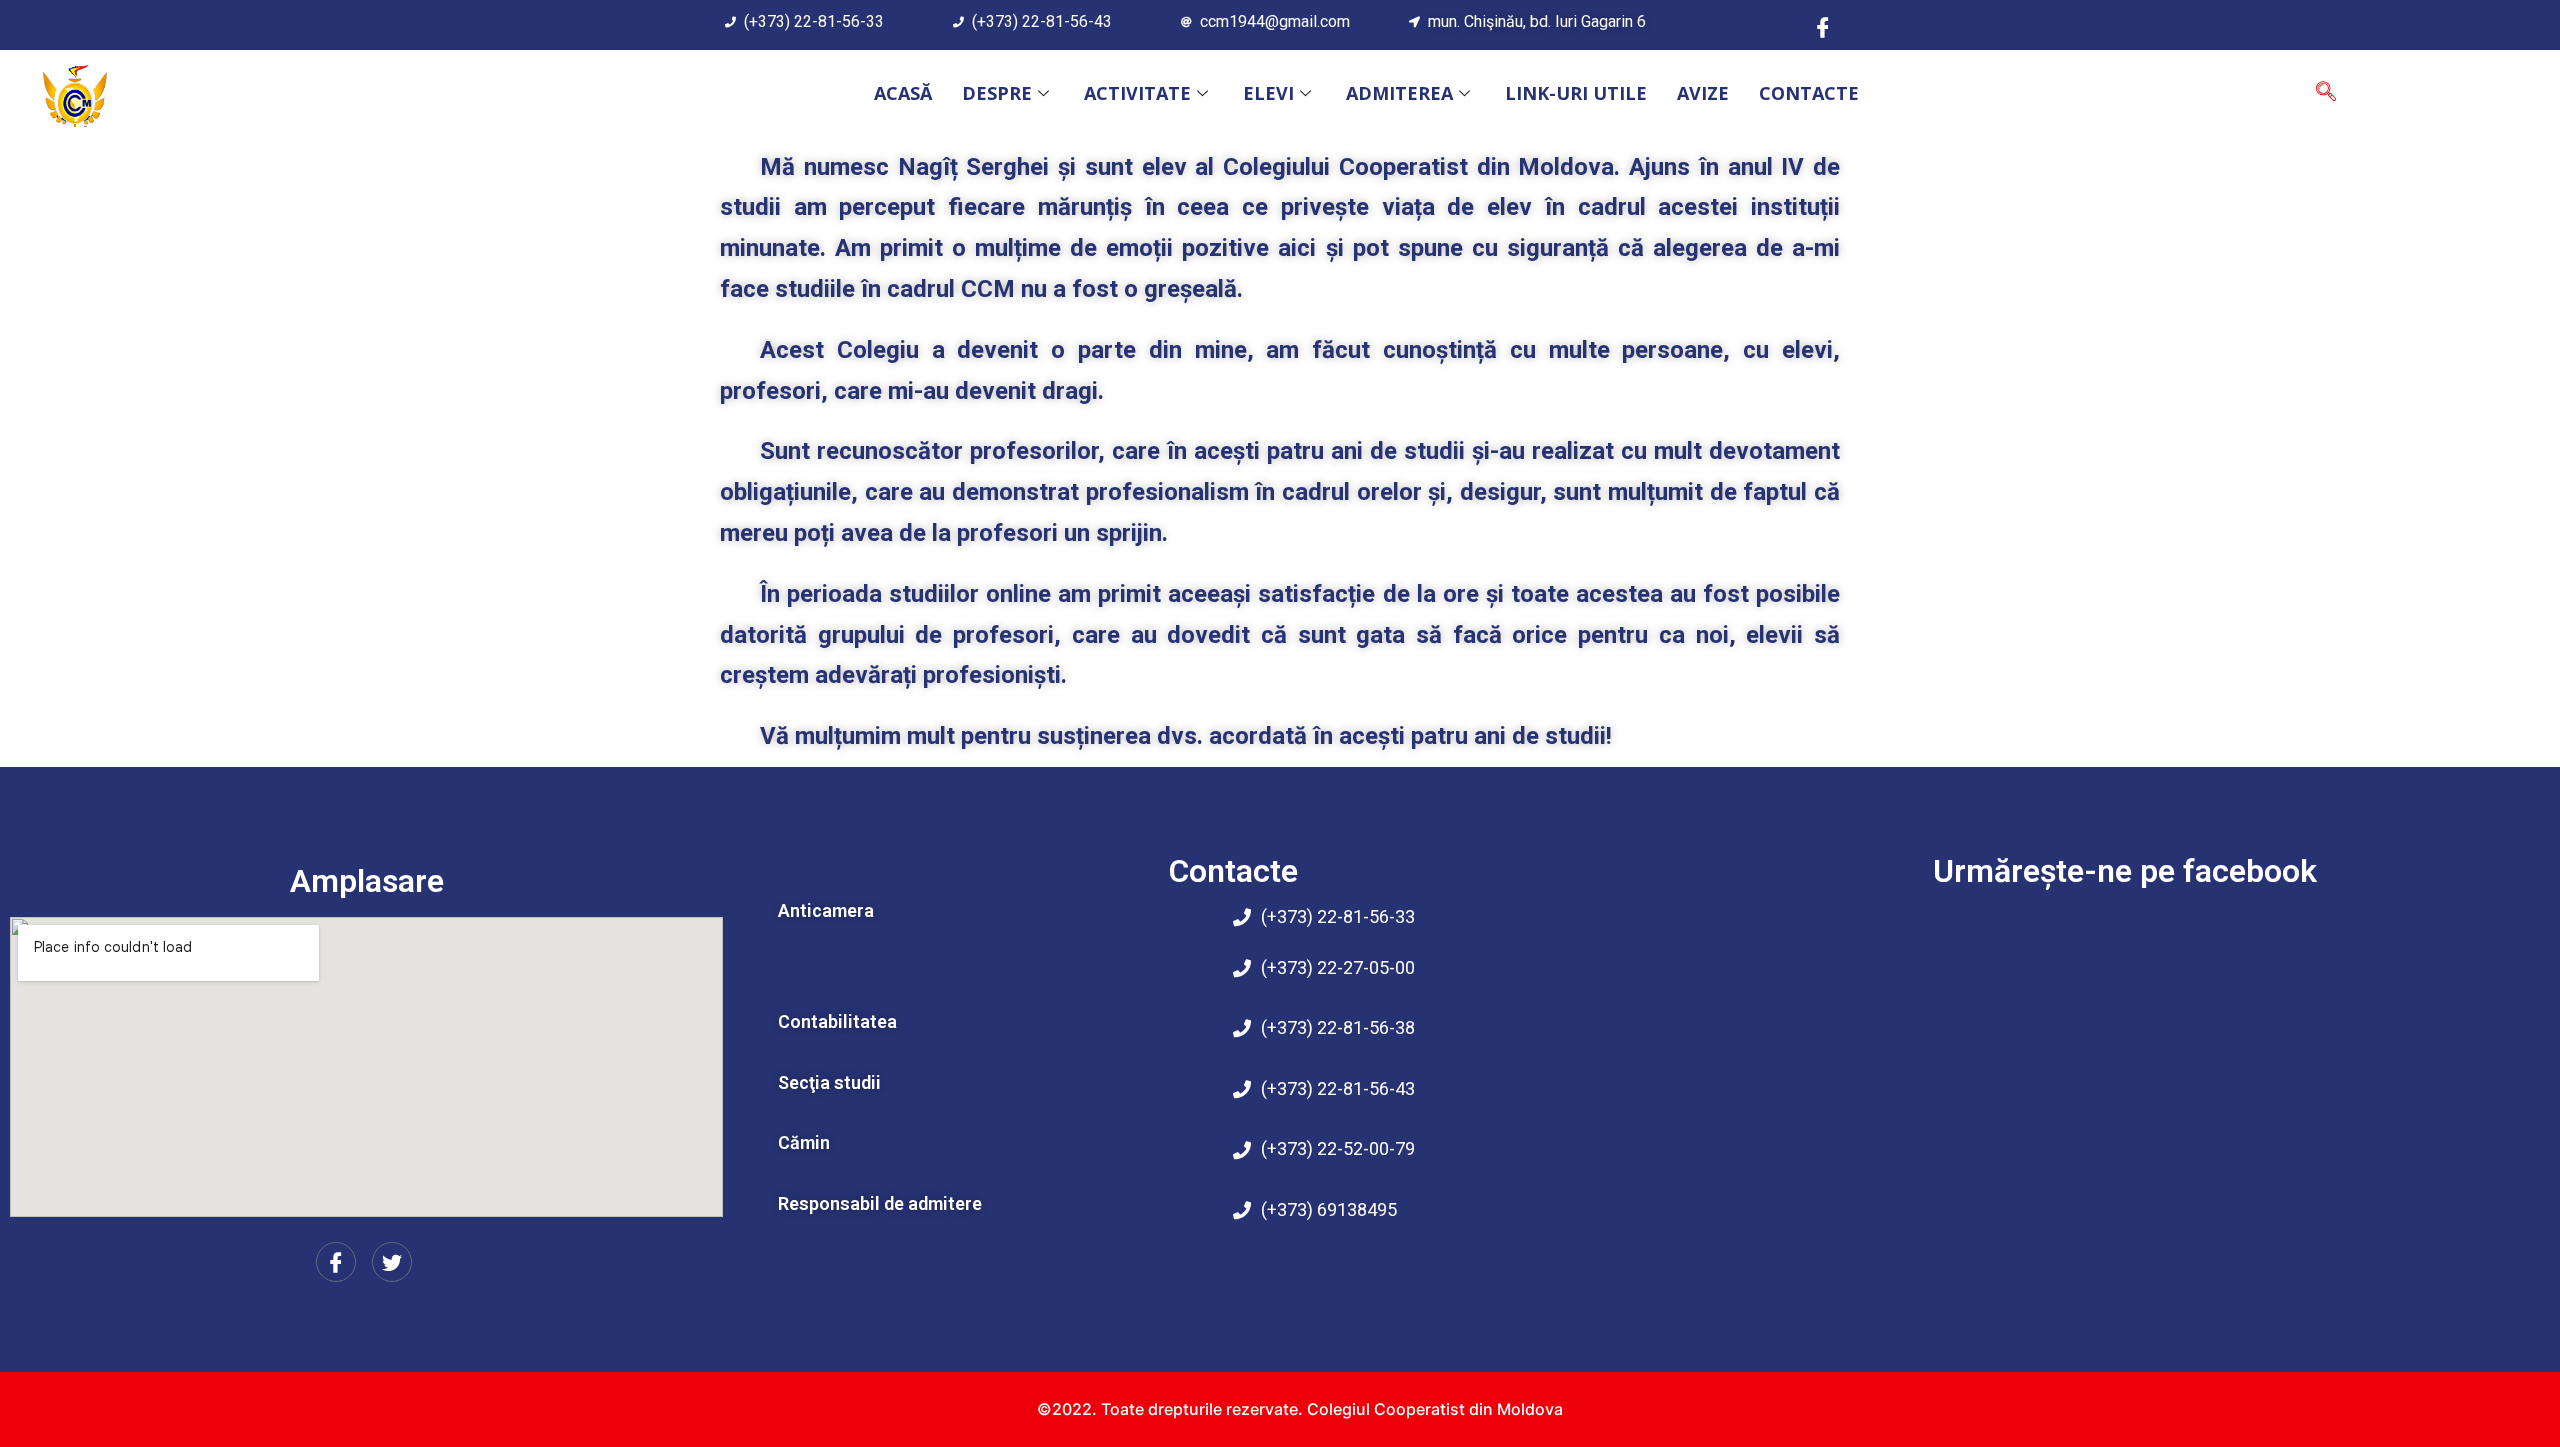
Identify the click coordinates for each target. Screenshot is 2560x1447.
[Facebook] (1823, 26)
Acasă (903, 93)
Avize (1703, 93)
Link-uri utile (1576, 93)
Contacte (1809, 93)
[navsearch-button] (2326, 93)
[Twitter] (392, 1262)
